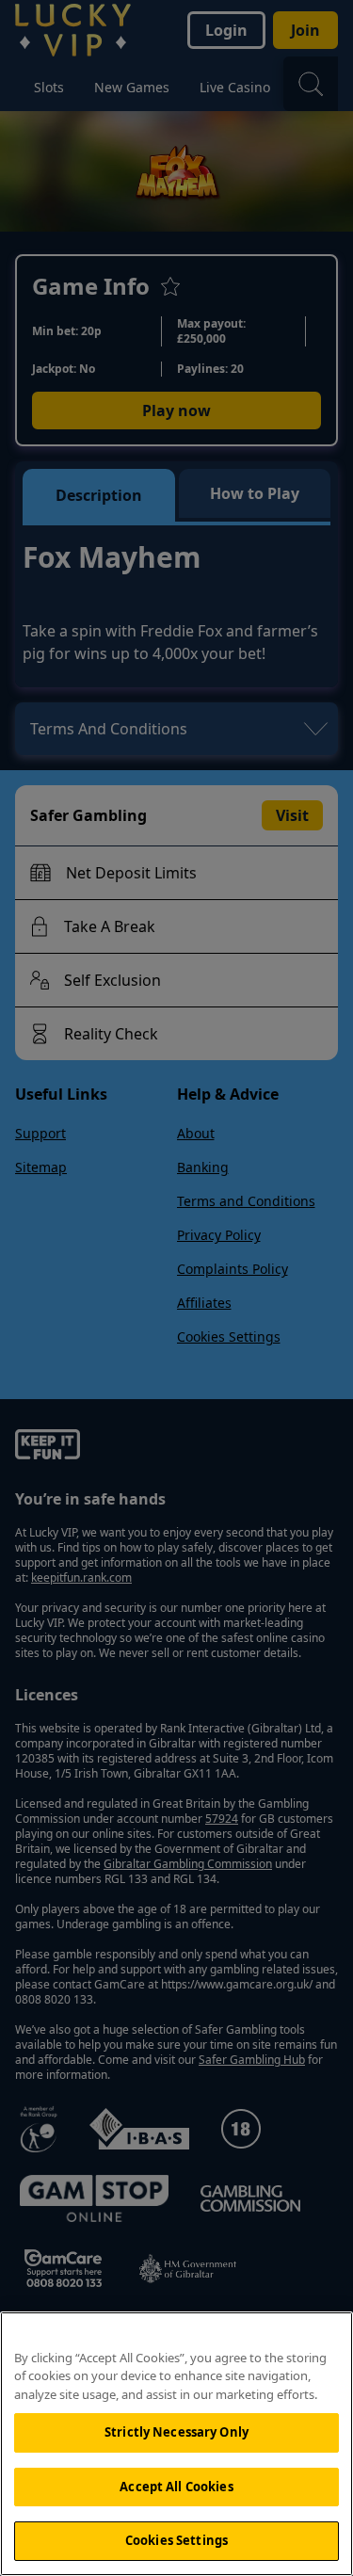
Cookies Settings (176, 2540)
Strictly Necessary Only (176, 2432)
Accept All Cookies (176, 2487)
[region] (176, 2444)
